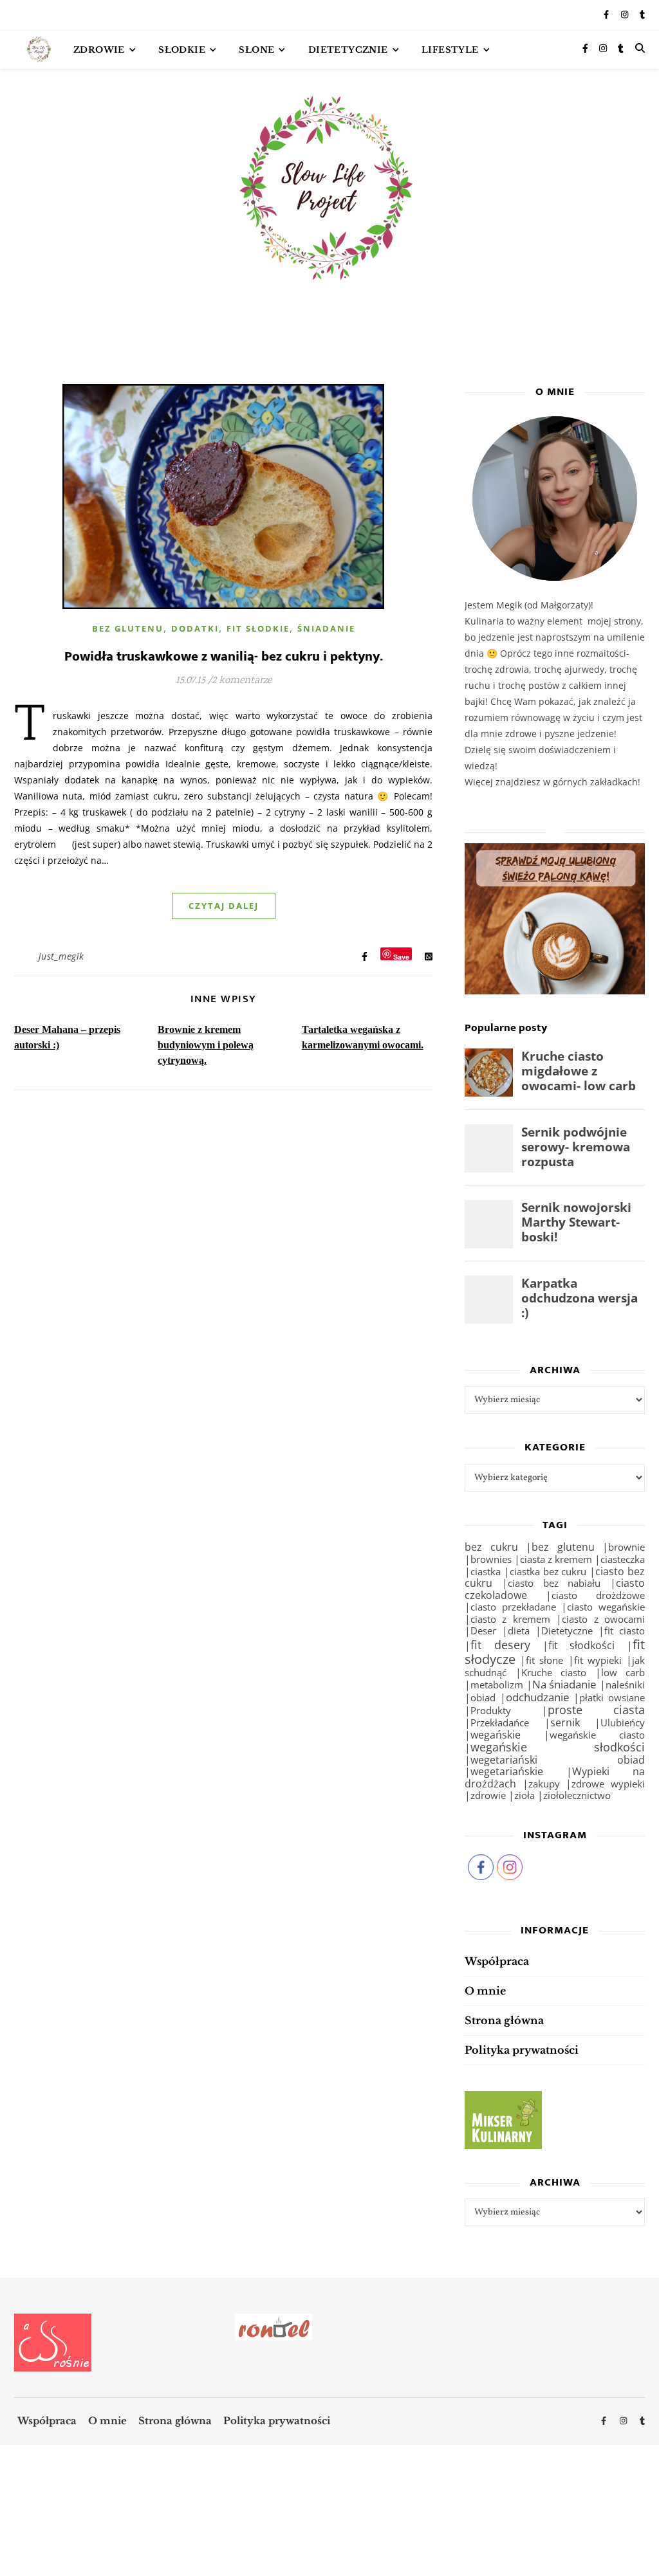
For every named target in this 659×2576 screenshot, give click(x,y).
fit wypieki (598, 1660)
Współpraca (497, 1961)
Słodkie (182, 50)
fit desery (500, 1645)
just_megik (61, 956)
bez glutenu (563, 1547)
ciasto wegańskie (606, 1607)
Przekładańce (500, 1723)
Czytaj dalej (224, 906)
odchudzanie (538, 1697)
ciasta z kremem (556, 1559)
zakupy (544, 1784)
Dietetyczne (567, 1631)
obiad (483, 1697)
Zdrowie (99, 50)
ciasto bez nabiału (554, 1583)
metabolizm (497, 1685)
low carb (623, 1672)
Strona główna (504, 2020)
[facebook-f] (607, 15)
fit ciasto (625, 1631)
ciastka (486, 1572)
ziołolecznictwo (577, 1795)
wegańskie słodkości (558, 1747)
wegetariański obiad (558, 1760)
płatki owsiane (612, 1697)
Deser (483, 1631)
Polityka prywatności (522, 2050)
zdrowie (488, 1795)
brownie (627, 1547)
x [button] (648, 2519)
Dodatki (195, 628)
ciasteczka (623, 1559)
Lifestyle (450, 50)
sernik (565, 1722)
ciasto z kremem (510, 1619)
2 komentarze (242, 681)
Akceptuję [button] (610, 2543)
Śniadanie (326, 628)
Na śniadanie (565, 1684)
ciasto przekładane (513, 1607)
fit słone (544, 1660)
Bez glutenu (128, 628)
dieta (519, 1631)
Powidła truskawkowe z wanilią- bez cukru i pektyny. (224, 656)
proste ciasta (597, 1710)
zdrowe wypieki (608, 1784)
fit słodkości (582, 1645)
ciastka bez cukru (548, 1571)
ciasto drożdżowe (598, 1595)
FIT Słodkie (258, 628)
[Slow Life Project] (39, 50)
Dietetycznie (348, 50)
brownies (491, 1559)
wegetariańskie (507, 1771)
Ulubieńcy (623, 1722)
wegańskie (496, 1735)
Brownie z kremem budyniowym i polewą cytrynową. (206, 1045)
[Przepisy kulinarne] (555, 2120)
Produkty (491, 1711)
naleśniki (625, 1685)
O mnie (485, 1991)
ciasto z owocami (603, 1619)
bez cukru (491, 1547)
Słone (256, 50)
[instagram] (626, 15)
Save (401, 956)
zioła (524, 1795)
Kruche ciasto (554, 1673)
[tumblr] (642, 15)
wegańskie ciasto (597, 1735)
